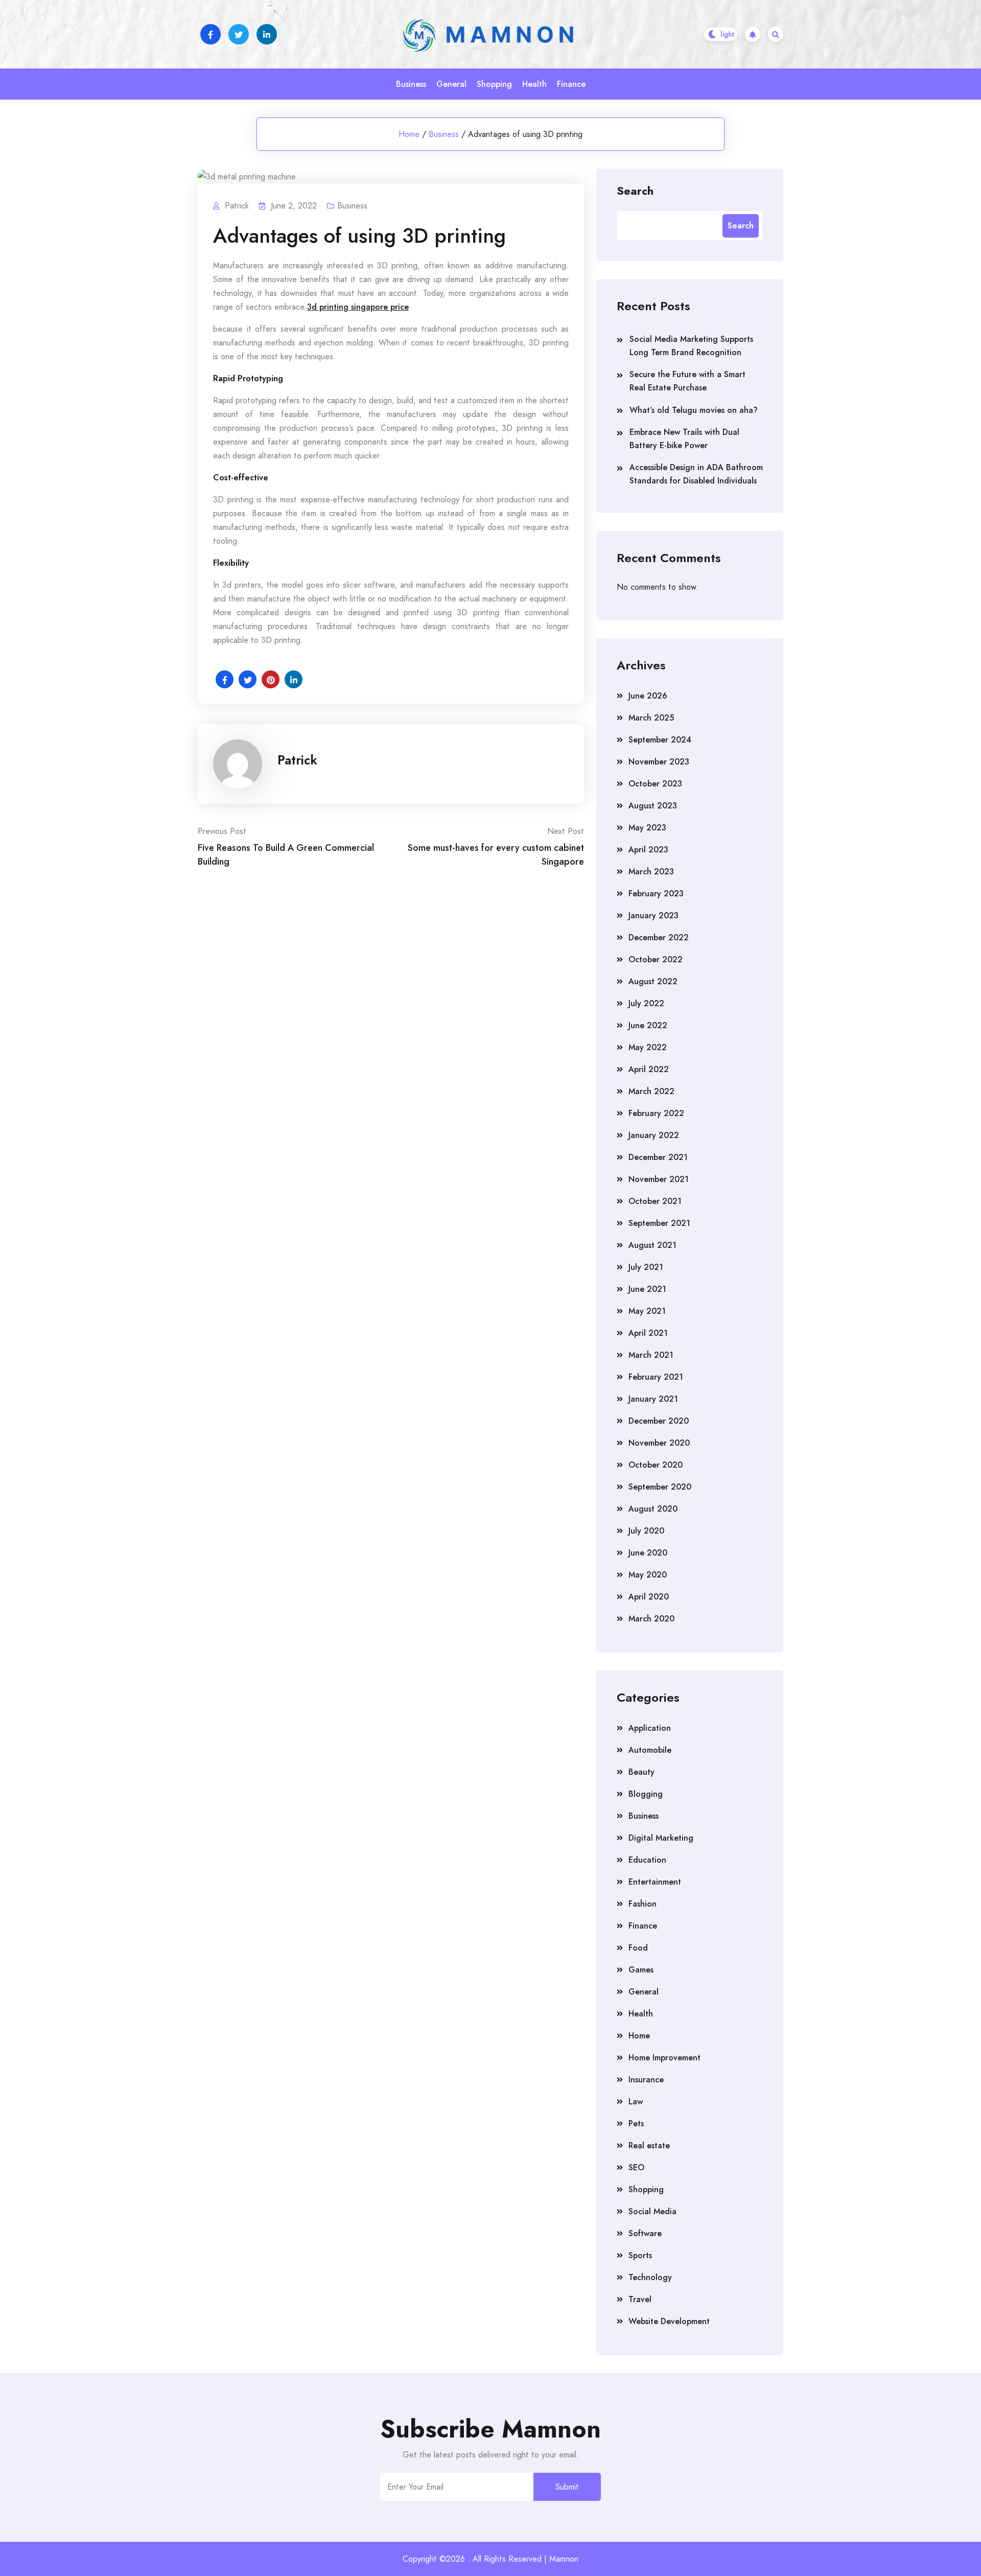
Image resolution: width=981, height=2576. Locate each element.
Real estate (649, 2145)
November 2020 (659, 1443)
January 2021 (653, 1399)
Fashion (643, 1904)
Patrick (297, 760)
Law (636, 2102)
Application (650, 1728)
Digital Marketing (661, 1838)
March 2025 (651, 718)
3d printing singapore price (358, 307)
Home (409, 134)
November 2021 (659, 1179)
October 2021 (655, 1201)
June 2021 (647, 1289)
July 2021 (646, 1267)
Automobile (650, 1750)
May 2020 (648, 1575)
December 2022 (659, 937)
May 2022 (648, 1047)
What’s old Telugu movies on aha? (694, 410)
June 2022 (648, 1025)
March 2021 (651, 1355)
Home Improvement (664, 2058)
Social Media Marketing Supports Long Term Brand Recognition (691, 346)
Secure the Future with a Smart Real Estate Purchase (687, 381)
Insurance (646, 2080)
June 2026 (648, 696)
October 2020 (656, 1465)
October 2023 (655, 784)
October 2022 (656, 959)
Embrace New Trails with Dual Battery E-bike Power (684, 439)
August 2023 (653, 806)
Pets (636, 2124)
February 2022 (656, 1113)
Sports (640, 2255)
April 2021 (648, 1333)
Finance (571, 84)
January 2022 (654, 1135)
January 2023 (653, 915)
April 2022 (649, 1069)
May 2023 (647, 828)
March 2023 (651, 872)
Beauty (641, 1772)
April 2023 (648, 850)
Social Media (652, 2211)
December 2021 (658, 1157)
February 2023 (656, 894)
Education (647, 1860)
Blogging (646, 1794)
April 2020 (649, 1597)
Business (411, 84)
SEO (636, 2167)
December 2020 (659, 1421)
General (451, 84)
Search (635, 190)
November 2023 (659, 762)
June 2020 (648, 1553)
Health (534, 84)
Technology (650, 2277)
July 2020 (646, 1531)
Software (645, 2233)
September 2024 (660, 740)
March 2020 (651, 1619)
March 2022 (651, 1091)
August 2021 (652, 1245)
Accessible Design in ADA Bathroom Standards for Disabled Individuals (696, 474)
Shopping (494, 84)
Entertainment (655, 1882)
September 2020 (660, 1487)
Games (641, 1970)
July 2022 (646, 1003)
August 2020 (653, 1509)
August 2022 (653, 981)
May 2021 (647, 1311)
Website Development (669, 2321)
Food (638, 1948)
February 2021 (656, 1377)
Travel (640, 2299)
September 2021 (659, 1223)
